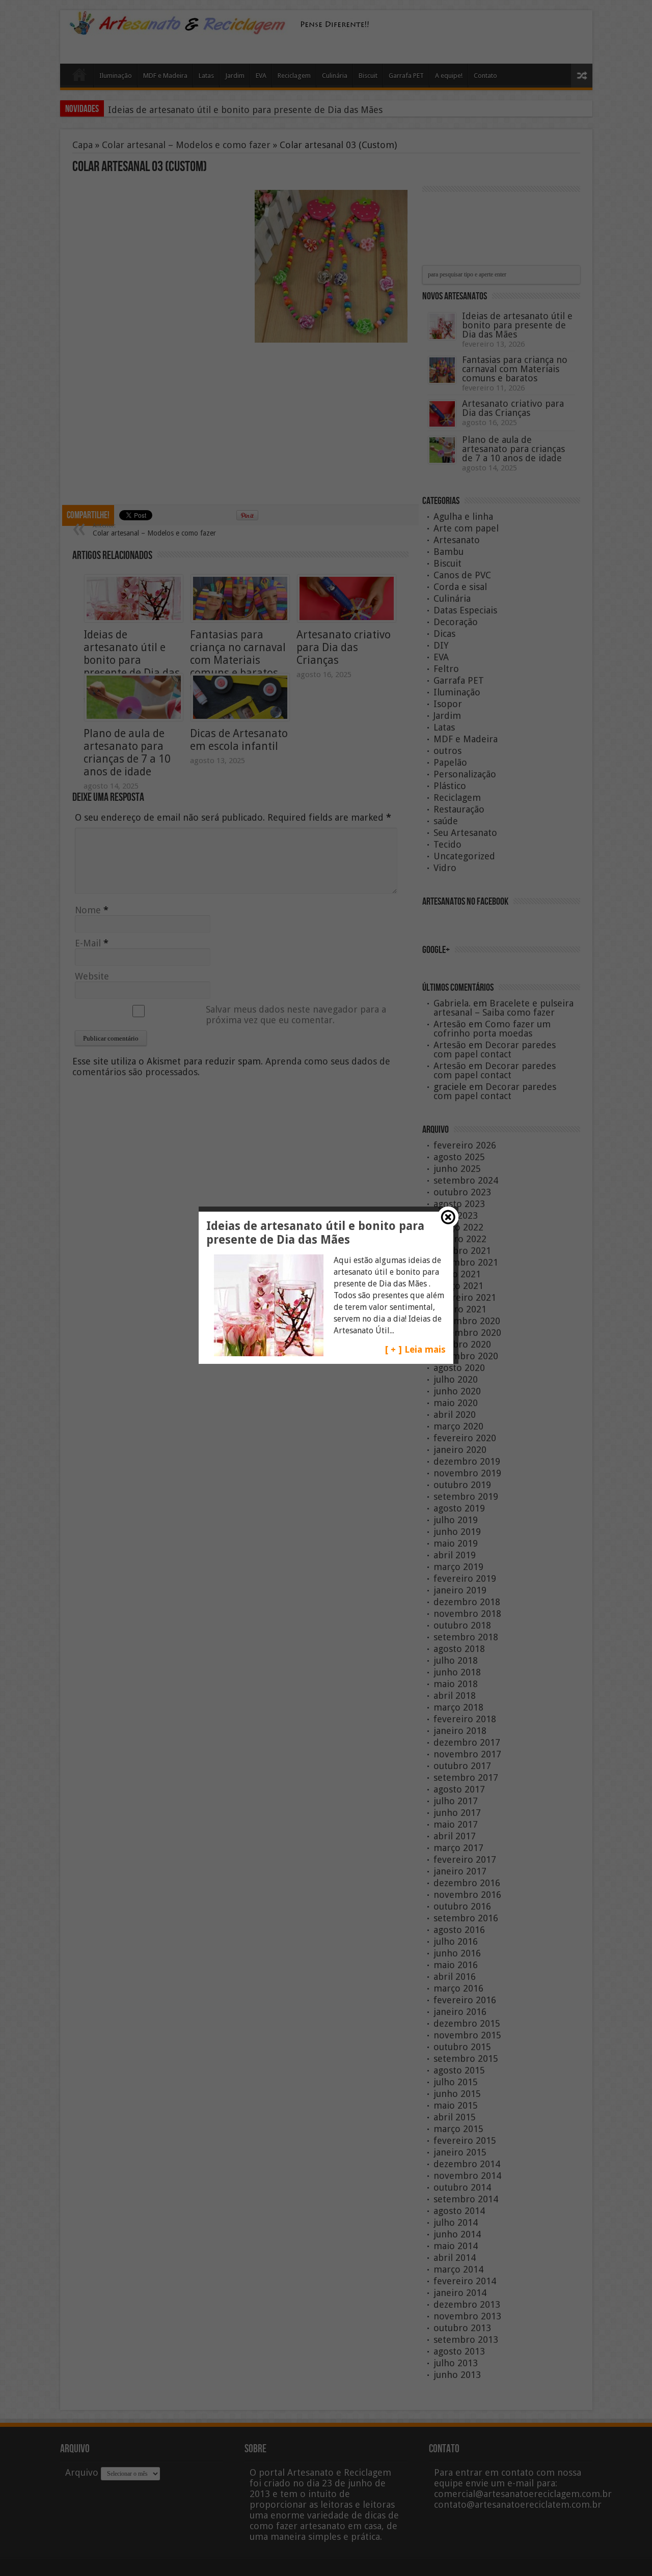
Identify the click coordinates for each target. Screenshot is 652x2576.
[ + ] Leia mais (415, 1349)
